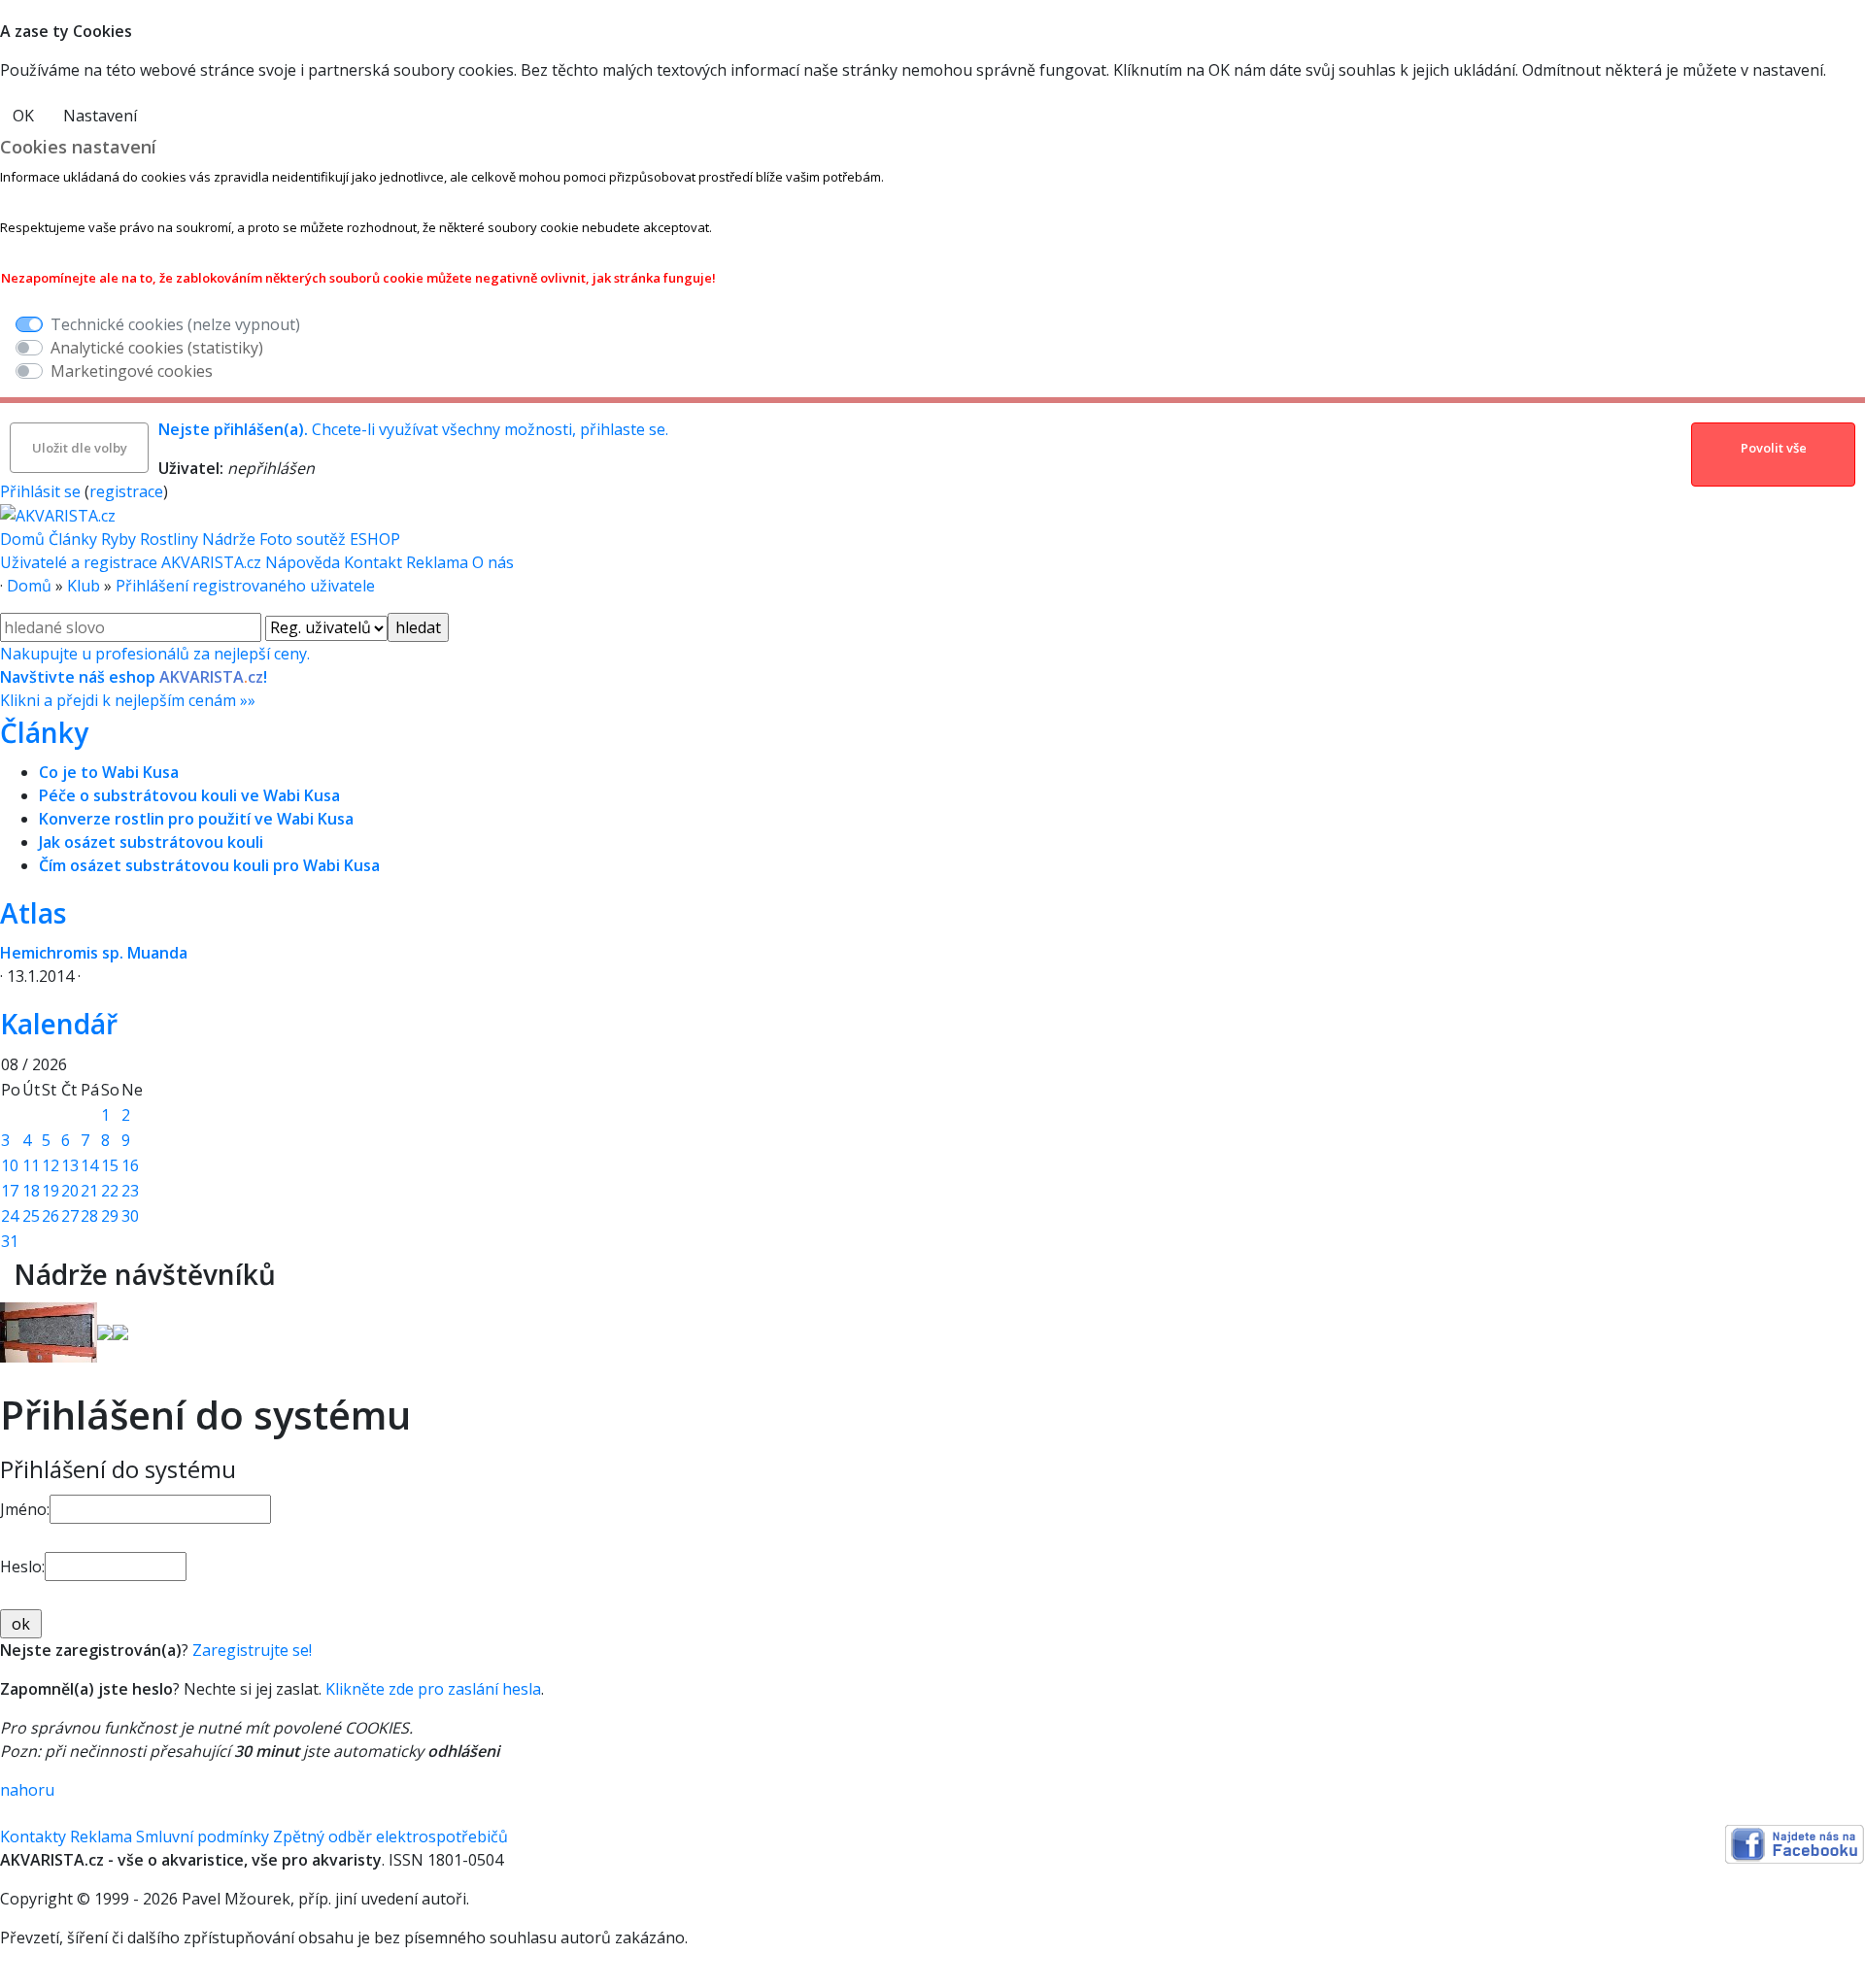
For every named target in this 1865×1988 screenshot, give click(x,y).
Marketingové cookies (132, 371)
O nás (493, 562)
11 (31, 1165)
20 (70, 1191)
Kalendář (59, 1024)
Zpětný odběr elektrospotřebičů (390, 1836)
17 (10, 1191)
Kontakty (33, 1836)
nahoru (27, 1790)
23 (130, 1191)
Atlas (33, 913)
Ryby (119, 539)
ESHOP (375, 539)
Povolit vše (1774, 448)
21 (89, 1191)
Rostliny (169, 539)
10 (10, 1165)
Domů (22, 539)
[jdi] (7, 1274)
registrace (126, 491)
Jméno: (25, 1509)
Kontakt (375, 562)
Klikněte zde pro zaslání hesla (433, 1689)
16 (130, 1165)
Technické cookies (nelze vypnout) (175, 324)
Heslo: (22, 1567)
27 (70, 1216)
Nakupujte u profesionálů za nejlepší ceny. (155, 677)
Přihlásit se (40, 491)
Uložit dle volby (80, 448)
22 (110, 1191)
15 (110, 1165)
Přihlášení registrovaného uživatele (245, 586)
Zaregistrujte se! (252, 1650)
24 (10, 1216)
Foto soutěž (303, 539)
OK (23, 116)
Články (73, 539)
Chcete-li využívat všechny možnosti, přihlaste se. (413, 429)
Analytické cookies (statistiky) (157, 348)
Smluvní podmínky (203, 1836)
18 (31, 1191)
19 (51, 1191)
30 (130, 1216)
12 (51, 1165)
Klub (84, 586)
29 (110, 1216)
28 (89, 1216)
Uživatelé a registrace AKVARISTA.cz (133, 562)
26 (51, 1216)
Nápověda (305, 562)
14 (89, 1165)
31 (10, 1241)
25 (31, 1216)
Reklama (439, 562)
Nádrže (229, 539)
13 (70, 1165)
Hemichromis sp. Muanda (94, 953)
